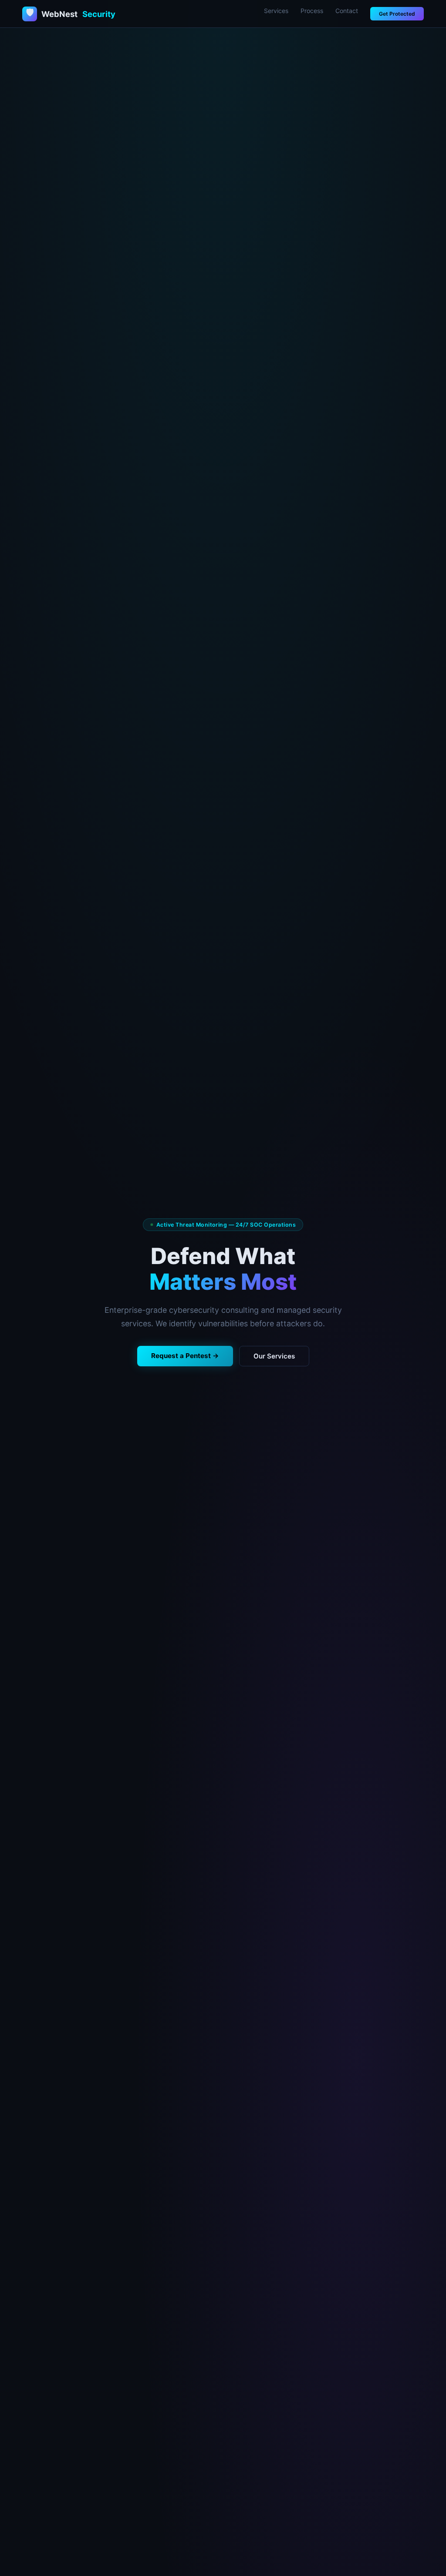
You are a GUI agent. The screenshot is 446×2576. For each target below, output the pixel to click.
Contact (347, 11)
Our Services (274, 1356)
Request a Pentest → (185, 1356)
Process (312, 11)
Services (276, 11)
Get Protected (397, 14)
